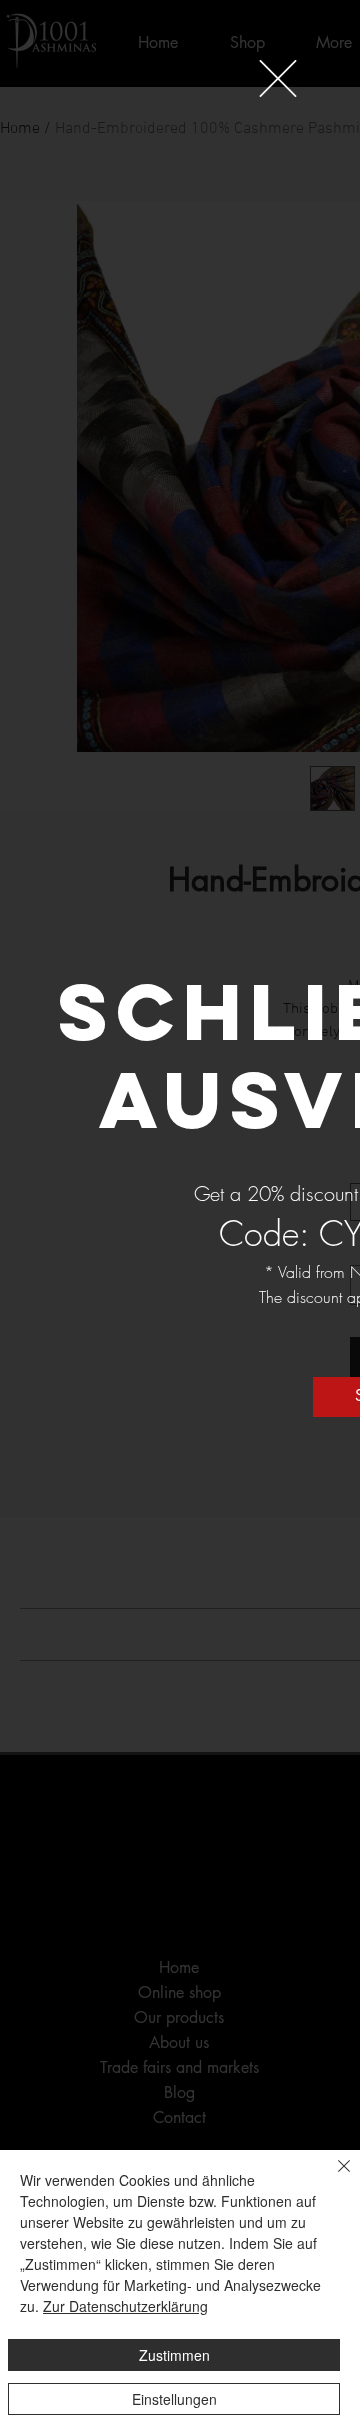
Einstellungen (174, 2399)
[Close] (332, 2178)
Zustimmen (174, 2355)
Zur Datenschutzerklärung (125, 2306)
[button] (278, 78)
